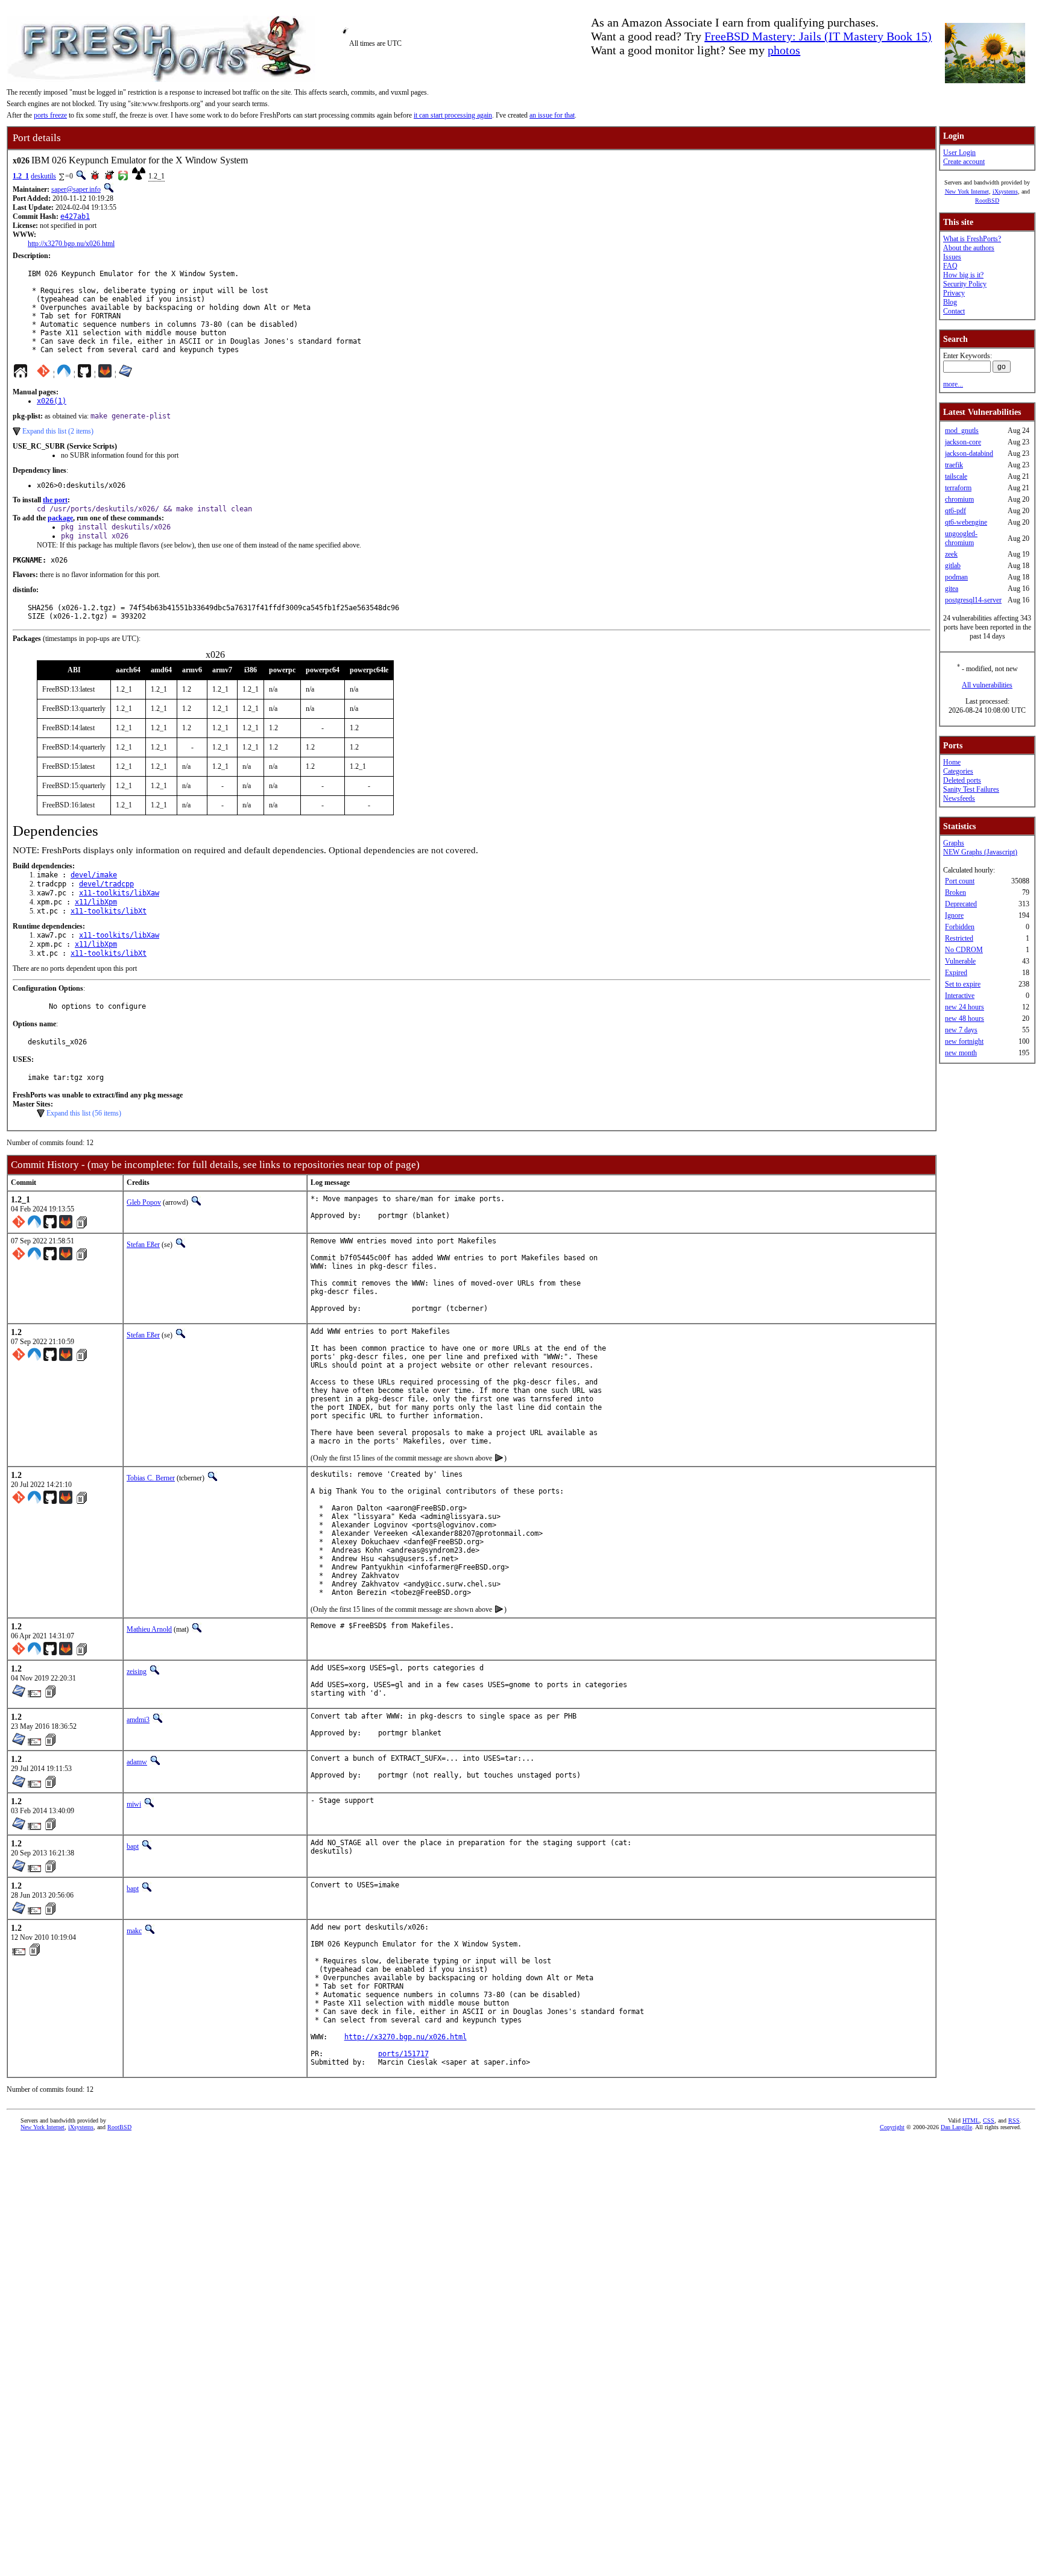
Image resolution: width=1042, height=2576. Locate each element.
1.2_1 (21, 176)
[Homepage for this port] (21, 374)
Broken (955, 892)
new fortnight (964, 1041)
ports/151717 (403, 2054)
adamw (137, 1762)
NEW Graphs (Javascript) (980, 852)
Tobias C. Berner (151, 1478)
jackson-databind (969, 453)
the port (55, 500)
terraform (958, 488)
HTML (971, 2120)
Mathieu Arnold (149, 1629)
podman (956, 577)
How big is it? (963, 275)
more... (953, 384)
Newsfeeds (959, 798)
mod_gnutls (962, 431)
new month (961, 1053)
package (60, 518)
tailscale (956, 476)
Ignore (954, 915)
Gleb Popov (144, 1202)
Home (952, 762)
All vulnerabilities (987, 685)
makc (134, 1931)
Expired (956, 973)
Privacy (954, 293)
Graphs (954, 843)
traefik (954, 465)
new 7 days (961, 1030)
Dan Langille (956, 2127)
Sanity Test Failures (971, 789)
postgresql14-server (973, 600)
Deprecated (961, 904)
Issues (952, 257)
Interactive (960, 996)
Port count (960, 881)
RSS (1014, 2120)
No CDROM (964, 950)
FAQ (950, 266)
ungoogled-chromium (961, 538)
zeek (951, 554)
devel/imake (94, 875)
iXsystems (1005, 191)
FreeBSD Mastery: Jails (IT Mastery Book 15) (818, 36)
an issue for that (552, 115)
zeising (137, 1672)
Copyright (892, 2127)
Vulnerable (960, 961)
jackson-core (963, 442)
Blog (950, 302)
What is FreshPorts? (972, 239)
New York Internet (967, 191)
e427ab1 (75, 216)
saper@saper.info (76, 189)
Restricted (959, 938)
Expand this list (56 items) (84, 1113)
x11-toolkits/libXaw (119, 893)
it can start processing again (453, 115)
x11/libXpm (96, 902)
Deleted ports (962, 780)
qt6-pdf (955, 511)
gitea (952, 589)
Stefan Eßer (143, 1245)
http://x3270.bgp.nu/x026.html (71, 244)
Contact (954, 311)
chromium (959, 499)
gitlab (953, 566)
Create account (964, 162)
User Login (959, 153)
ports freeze (50, 115)
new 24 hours (965, 1007)
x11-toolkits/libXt (109, 911)
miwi (134, 1804)
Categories (958, 771)
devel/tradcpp (106, 884)
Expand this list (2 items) (58, 431)
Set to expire (963, 984)
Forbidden (960, 927)
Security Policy (965, 284)
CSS (989, 2120)
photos (784, 50)
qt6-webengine (966, 522)
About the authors (969, 248)
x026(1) (52, 401)
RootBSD (987, 200)
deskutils (43, 176)
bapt (133, 1846)
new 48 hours (965, 1018)
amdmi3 (138, 1720)
